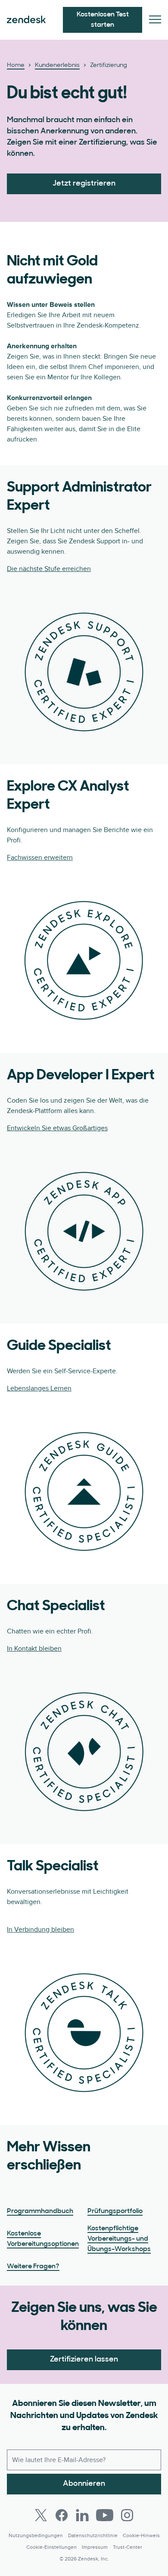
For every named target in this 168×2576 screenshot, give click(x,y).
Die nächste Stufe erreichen (49, 569)
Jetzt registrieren (84, 184)
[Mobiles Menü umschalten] (155, 20)
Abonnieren (84, 2484)
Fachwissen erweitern (40, 858)
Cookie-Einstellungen (51, 2547)
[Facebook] (62, 2515)
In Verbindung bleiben (40, 1930)
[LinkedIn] (82, 2515)
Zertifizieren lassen (84, 2360)
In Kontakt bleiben (34, 1649)
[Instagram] (127, 2515)
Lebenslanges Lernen (39, 1388)
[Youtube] (105, 2515)
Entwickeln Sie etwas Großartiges (57, 1128)
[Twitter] (41, 2515)
